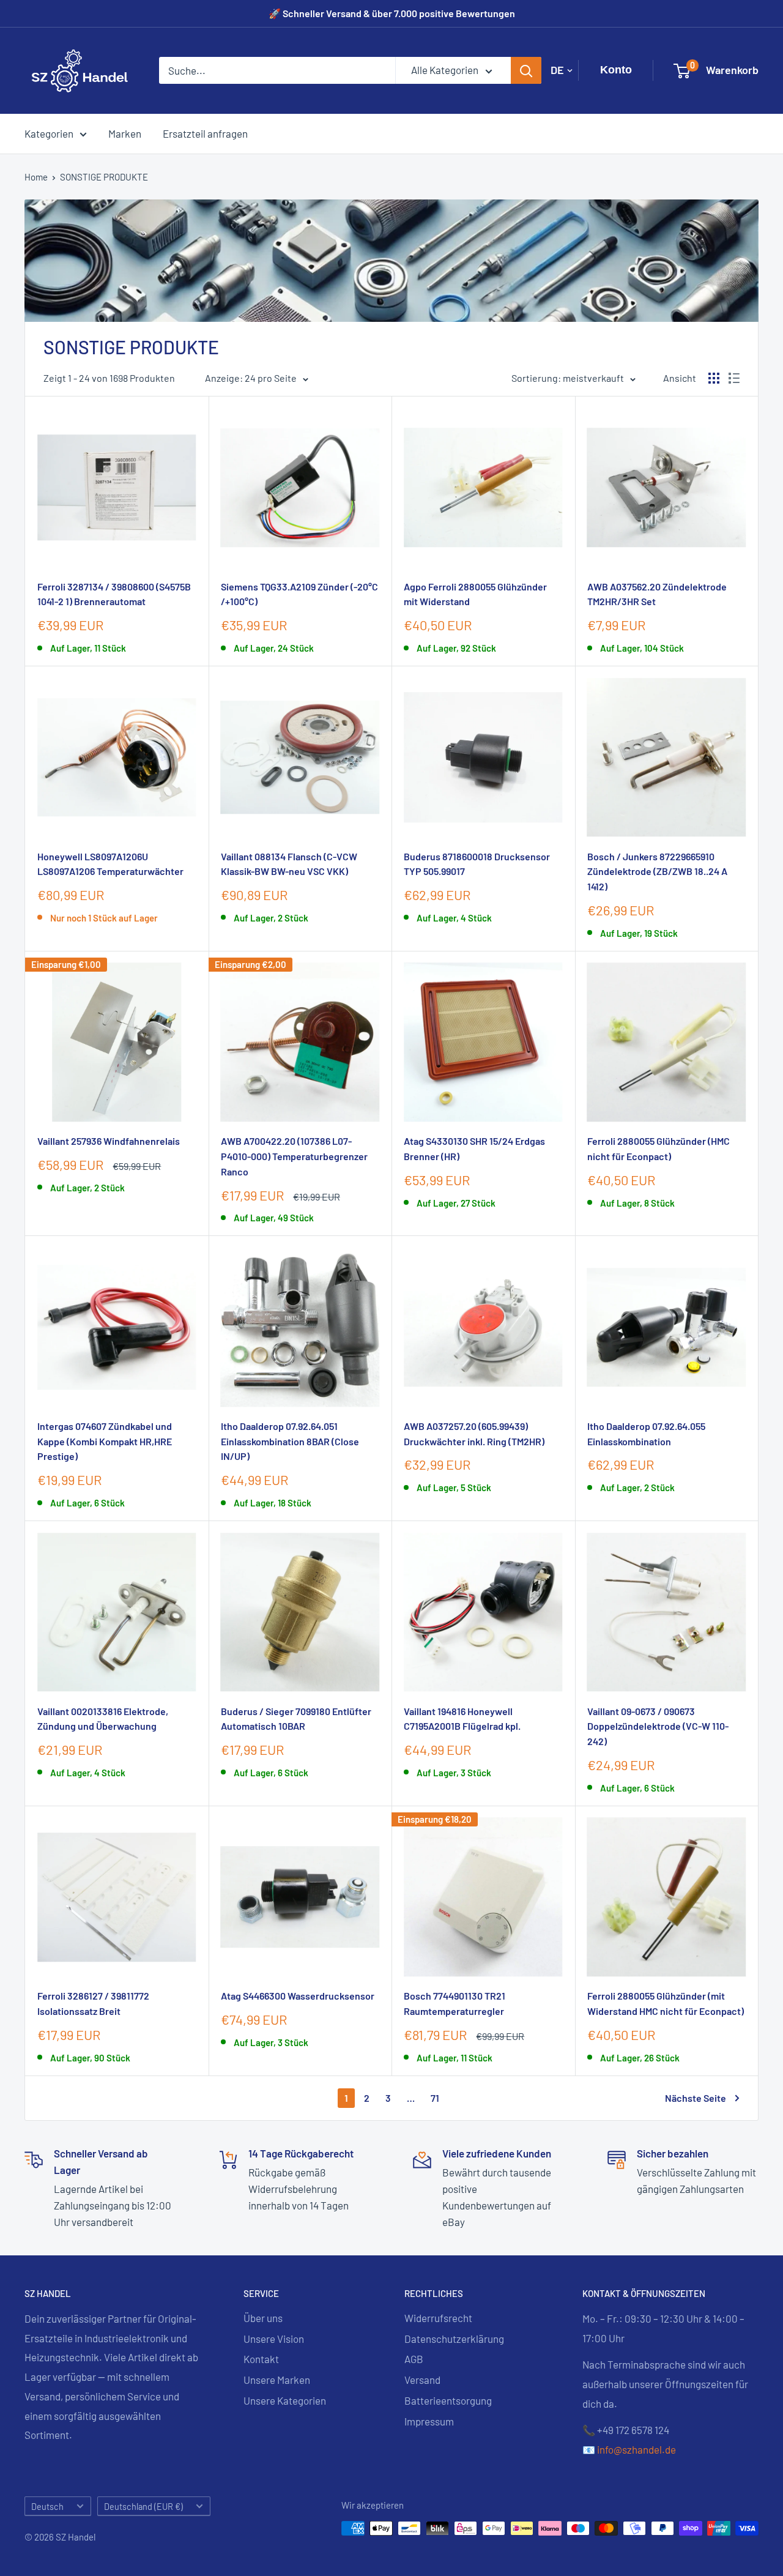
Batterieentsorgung (448, 2400)
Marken (125, 133)
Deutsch (47, 2507)
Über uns (263, 2318)
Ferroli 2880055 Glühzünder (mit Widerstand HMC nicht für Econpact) (666, 2003)
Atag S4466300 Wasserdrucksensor (298, 1996)
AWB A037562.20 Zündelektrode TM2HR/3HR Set (657, 594)
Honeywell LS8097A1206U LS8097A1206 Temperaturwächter (110, 864)
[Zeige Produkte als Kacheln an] (714, 378)
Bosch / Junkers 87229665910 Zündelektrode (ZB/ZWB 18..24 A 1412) (657, 872)
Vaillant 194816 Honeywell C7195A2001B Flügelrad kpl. (462, 1719)
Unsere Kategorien (285, 2400)
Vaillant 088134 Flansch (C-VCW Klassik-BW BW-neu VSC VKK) (289, 864)
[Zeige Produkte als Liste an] (734, 378)
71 (435, 2098)
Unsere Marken (277, 2380)
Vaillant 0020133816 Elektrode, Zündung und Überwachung (103, 1719)
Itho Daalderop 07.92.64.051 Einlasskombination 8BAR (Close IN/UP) (290, 1441)
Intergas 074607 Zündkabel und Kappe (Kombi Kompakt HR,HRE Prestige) (105, 1441)
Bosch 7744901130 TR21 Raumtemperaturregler (455, 2003)
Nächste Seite (696, 2098)
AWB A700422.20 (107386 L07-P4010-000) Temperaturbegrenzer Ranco (294, 1156)
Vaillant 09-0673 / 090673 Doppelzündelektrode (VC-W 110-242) (658, 1726)
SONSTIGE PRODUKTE (104, 177)
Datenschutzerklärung (454, 2339)
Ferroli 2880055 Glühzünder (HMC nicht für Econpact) (659, 1148)
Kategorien (49, 133)
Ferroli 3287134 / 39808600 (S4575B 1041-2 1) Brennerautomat (114, 594)
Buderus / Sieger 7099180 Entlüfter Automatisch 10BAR (296, 1719)
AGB (414, 2359)
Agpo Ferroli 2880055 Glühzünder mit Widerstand (475, 594)
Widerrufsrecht (438, 2318)
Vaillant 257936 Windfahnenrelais (109, 1141)
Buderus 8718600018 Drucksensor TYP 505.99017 (477, 864)
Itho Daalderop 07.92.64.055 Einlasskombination (646, 1434)
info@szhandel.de (636, 2449)
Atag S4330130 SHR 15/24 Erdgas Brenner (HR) (474, 1148)
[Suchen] (526, 70)
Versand (422, 2380)
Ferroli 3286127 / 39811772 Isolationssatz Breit (93, 2003)
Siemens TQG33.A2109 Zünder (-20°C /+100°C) (299, 594)
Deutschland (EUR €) (143, 2507)
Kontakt (261, 2359)
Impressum (429, 2421)
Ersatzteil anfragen (205, 133)
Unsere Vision (274, 2339)
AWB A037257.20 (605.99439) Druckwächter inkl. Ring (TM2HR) (474, 1434)
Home (36, 177)
